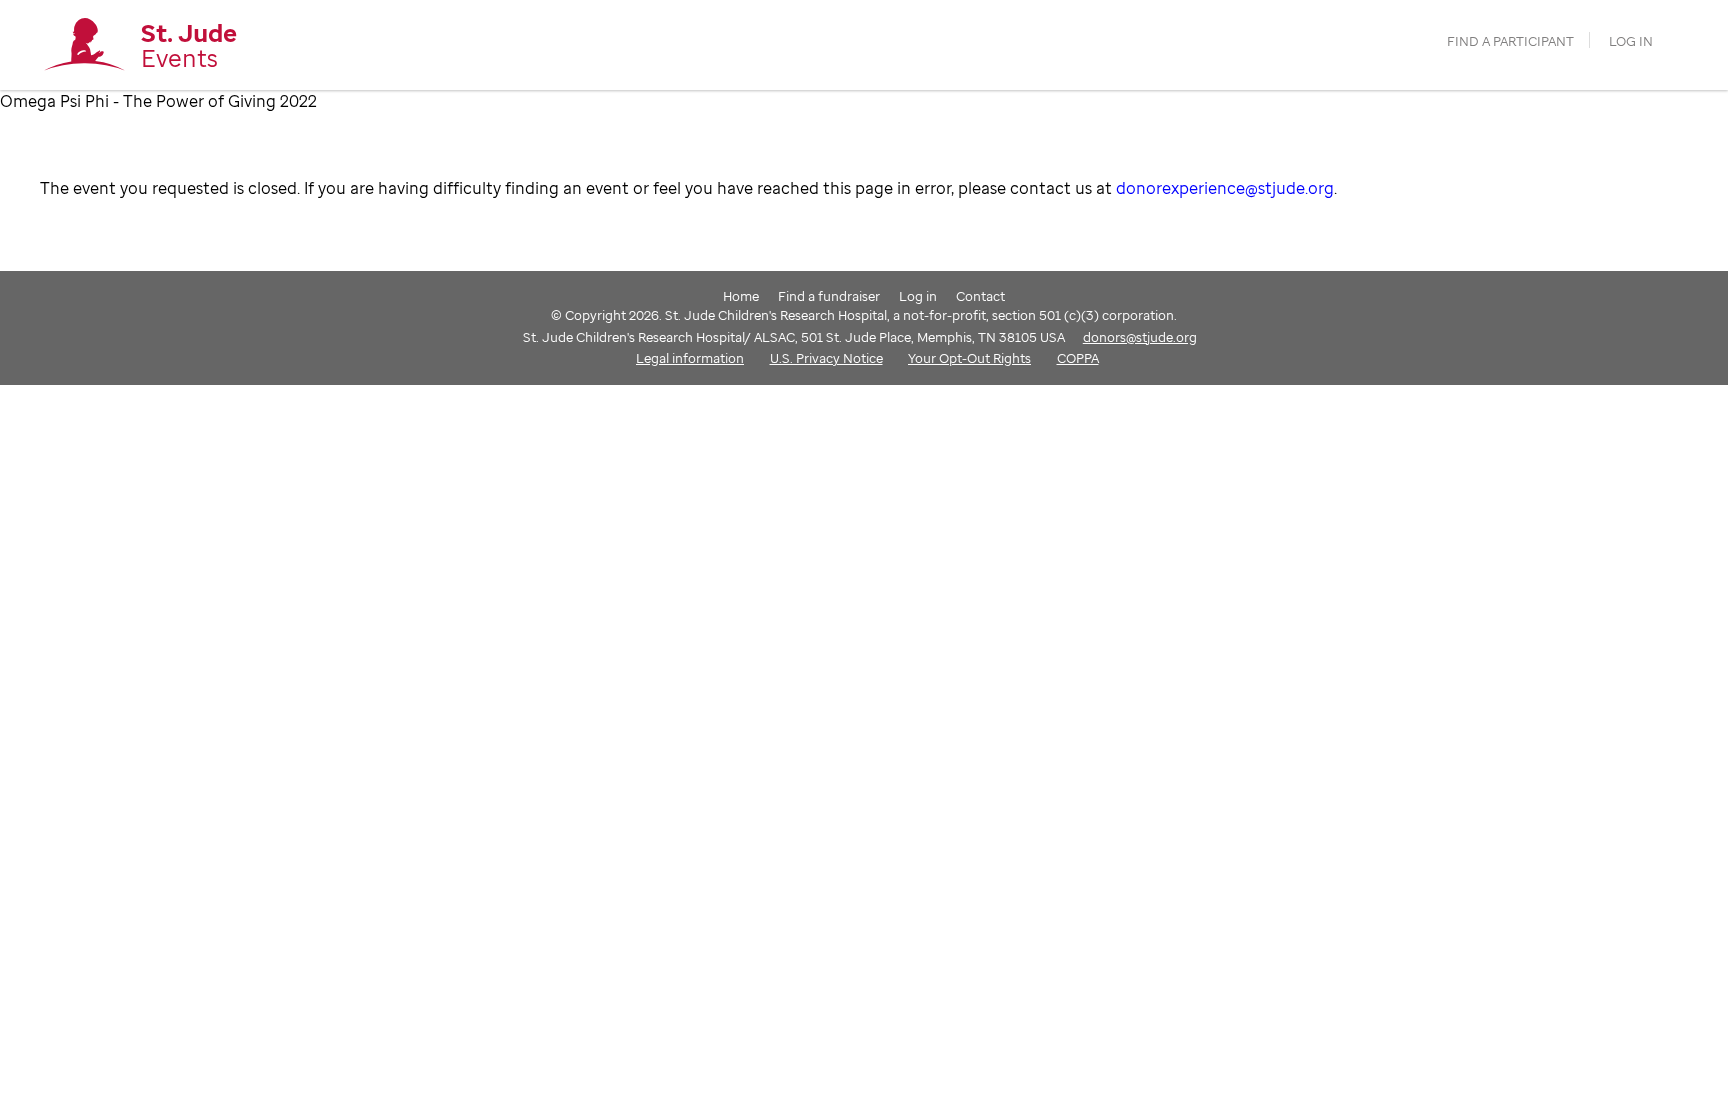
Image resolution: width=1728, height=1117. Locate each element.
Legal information (690, 358)
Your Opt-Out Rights (969, 358)
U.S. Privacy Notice (826, 358)
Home (741, 296)
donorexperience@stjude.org (1225, 188)
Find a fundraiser (829, 296)
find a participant (1510, 41)
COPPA (1078, 358)
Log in (1631, 41)
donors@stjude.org (1140, 337)
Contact (980, 296)
